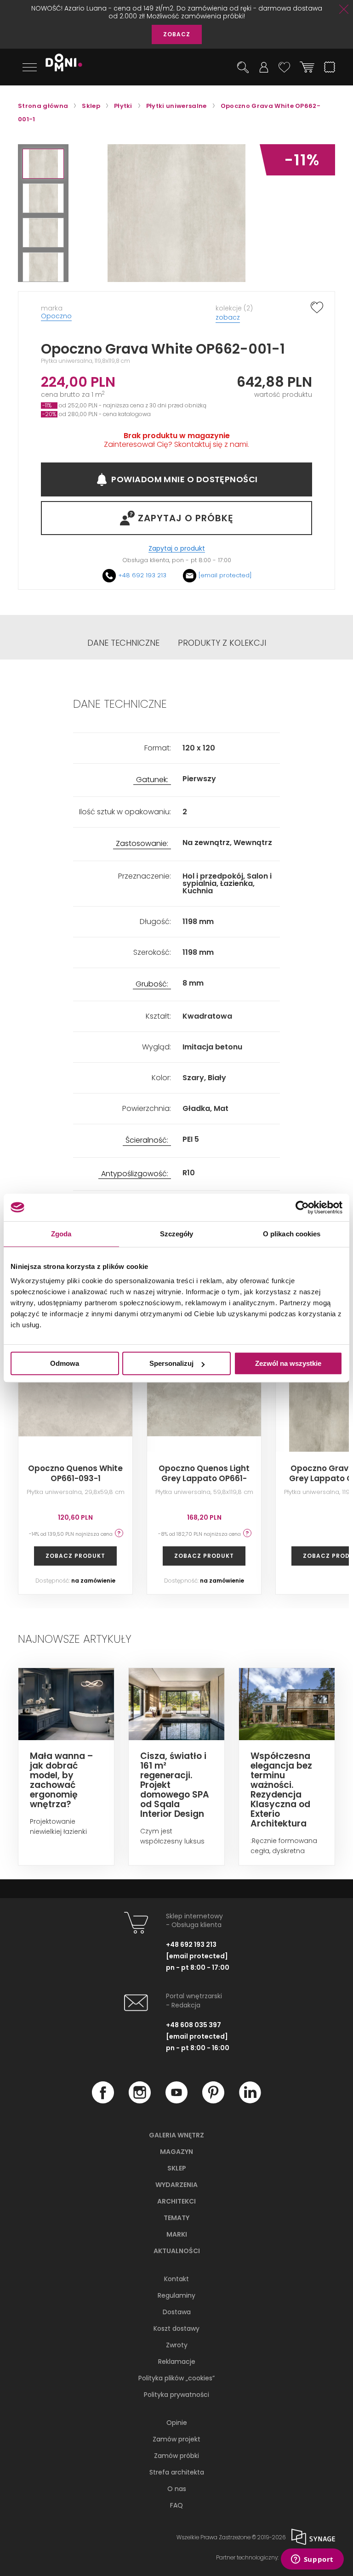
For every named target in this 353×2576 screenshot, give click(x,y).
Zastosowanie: (142, 844)
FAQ (176, 2505)
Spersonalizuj (171, 1363)
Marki (177, 2234)
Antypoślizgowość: (135, 1174)
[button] (43, 164)
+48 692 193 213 (142, 575)
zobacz (228, 317)
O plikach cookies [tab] (292, 1234)
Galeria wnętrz (176, 2135)
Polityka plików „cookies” (176, 2378)
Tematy (176, 2218)
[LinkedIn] (250, 2101)
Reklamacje (177, 2362)
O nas (177, 2489)
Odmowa (65, 1363)
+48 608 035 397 (194, 2025)
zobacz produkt (75, 1556)
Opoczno (56, 316)
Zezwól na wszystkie (288, 1363)
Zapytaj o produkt (177, 549)
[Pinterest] (213, 2101)
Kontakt (176, 2279)
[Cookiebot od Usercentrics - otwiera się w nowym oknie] (302, 1207)
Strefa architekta (177, 2472)
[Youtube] (176, 2101)
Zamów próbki (176, 2456)
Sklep (177, 2168)
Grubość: (152, 984)
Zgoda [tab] (61, 1234)
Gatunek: (152, 780)
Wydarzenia (176, 2185)
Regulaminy (176, 2295)
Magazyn (176, 2152)
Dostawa (177, 2312)
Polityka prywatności (176, 2395)
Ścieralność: (147, 1141)
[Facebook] (103, 2101)
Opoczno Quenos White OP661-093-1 (75, 1473)
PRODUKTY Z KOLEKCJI (222, 643)
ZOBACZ (177, 34)
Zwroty (177, 2345)
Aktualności (177, 2251)
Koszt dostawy (176, 2328)
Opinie (177, 2423)
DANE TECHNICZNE (123, 643)
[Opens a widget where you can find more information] (312, 2560)
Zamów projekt (176, 2439)
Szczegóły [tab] (177, 1234)
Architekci (176, 2201)
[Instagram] (140, 2101)
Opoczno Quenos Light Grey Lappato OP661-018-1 (204, 1478)
